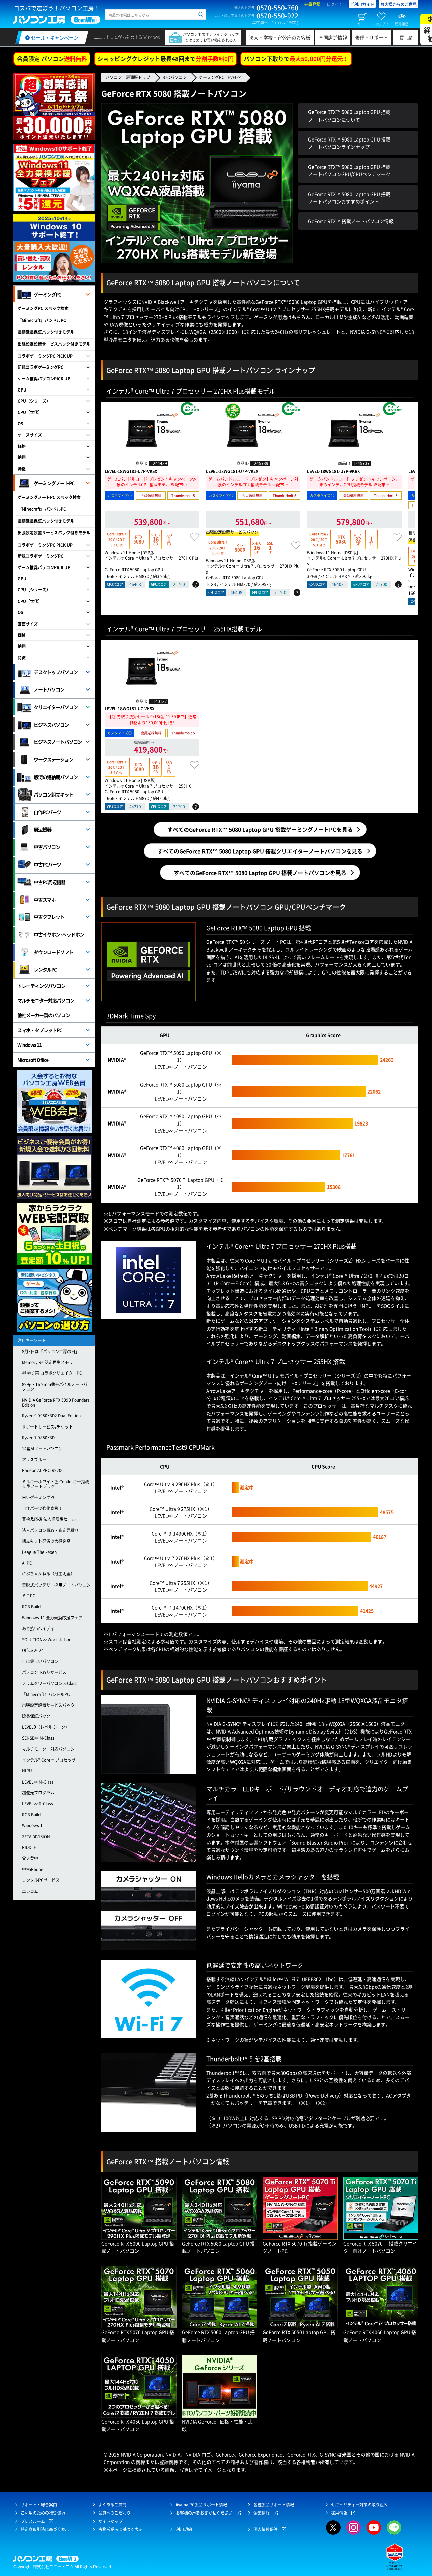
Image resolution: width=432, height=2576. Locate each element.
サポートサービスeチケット (47, 1427)
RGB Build (31, 1607)
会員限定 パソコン (52, 59)
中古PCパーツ (47, 864)
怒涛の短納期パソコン (56, 777)
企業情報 (262, 2513)
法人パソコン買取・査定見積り (50, 1530)
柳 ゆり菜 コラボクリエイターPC (52, 1373)
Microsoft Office (33, 1060)
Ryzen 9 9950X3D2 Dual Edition (51, 1416)
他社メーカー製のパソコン (44, 1015)
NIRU (27, 1771)
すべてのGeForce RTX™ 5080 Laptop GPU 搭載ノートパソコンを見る (260, 873)
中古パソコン (47, 847)
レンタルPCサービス (41, 1880)
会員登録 (312, 4)
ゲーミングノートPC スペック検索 (49, 497)
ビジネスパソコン (51, 725)
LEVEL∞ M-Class (38, 1782)
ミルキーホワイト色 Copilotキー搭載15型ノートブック (56, 1484)
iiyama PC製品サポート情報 (201, 2505)
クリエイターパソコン (56, 707)
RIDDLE (29, 1847)
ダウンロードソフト (53, 952)
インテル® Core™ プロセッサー (51, 1760)
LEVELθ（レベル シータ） (46, 1727)
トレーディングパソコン (41, 986)
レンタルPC (45, 969)
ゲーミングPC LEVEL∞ (220, 77)
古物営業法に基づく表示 (120, 2529)
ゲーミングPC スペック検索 (43, 308)
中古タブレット (49, 917)
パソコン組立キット (53, 794)
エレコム (30, 1891)
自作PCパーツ (47, 812)
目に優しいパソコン (40, 1661)
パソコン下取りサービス (44, 1672)
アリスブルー (34, 1460)
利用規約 (184, 2529)
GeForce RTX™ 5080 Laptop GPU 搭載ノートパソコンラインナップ (349, 143)
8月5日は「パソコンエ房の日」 (51, 1352)
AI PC (27, 1563)
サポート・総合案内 (39, 2505)
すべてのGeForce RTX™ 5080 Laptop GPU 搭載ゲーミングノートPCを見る (260, 829)
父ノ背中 (30, 1858)
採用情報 (339, 2513)
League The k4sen (39, 1552)
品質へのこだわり (114, 2513)
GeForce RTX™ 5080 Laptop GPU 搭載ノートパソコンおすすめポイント (349, 198)
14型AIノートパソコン (42, 1449)
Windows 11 (29, 1045)
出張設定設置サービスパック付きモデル (54, 344)
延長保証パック (36, 1716)
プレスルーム (33, 2521)
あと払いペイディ (38, 1628)
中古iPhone (33, 1869)
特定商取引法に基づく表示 (45, 2529)
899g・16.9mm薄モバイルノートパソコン (55, 1387)
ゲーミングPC (47, 294)
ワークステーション (53, 759)
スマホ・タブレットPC (40, 1030)
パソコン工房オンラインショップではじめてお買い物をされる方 (211, 37)
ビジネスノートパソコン (58, 742)
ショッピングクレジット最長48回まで (165, 59)
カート (362, 24)
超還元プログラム (38, 1793)
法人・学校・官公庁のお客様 (280, 37)
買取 (407, 37)
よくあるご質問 (112, 2505)
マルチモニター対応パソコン (46, 1000)
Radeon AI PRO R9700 (43, 1470)
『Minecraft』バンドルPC (42, 320)
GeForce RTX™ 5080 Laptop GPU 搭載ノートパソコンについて (349, 116)
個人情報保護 (266, 2529)
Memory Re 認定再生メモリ (47, 1362)
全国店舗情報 (333, 37)
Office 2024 (33, 1650)
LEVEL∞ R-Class (37, 1804)
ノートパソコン (49, 689)
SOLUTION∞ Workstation (47, 1640)
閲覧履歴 (402, 24)
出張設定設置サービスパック (48, 1705)
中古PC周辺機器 (50, 882)
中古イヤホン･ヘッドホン (59, 934)
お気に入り (381, 24)
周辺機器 (43, 829)
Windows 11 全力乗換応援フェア (52, 1618)
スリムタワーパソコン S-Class (50, 1683)
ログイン (335, 4)
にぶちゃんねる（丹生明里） (48, 1574)
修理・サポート (372, 37)
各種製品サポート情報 (274, 2505)
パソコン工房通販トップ (128, 77)
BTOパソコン (174, 77)
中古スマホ (45, 900)
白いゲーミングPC (39, 1497)
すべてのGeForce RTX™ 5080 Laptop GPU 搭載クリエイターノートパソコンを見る (260, 851)
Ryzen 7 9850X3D (38, 1438)
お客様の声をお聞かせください (204, 2513)
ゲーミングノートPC (54, 483)
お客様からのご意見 (399, 4)
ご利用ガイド (362, 4)
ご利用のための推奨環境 (43, 2513)
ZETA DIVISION (36, 1837)
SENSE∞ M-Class (38, 1738)
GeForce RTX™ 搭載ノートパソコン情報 (351, 221)
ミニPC (29, 1596)
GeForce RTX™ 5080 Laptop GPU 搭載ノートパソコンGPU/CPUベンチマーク (349, 170)
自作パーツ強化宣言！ (42, 1508)
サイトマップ (110, 2521)
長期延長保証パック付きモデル (46, 332)
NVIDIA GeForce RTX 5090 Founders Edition (56, 1403)
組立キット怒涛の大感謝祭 (46, 1541)
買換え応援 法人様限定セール (49, 1519)
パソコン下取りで (296, 59)
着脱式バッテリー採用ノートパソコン (56, 1585)
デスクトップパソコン (56, 672)
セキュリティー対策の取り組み (359, 2505)
